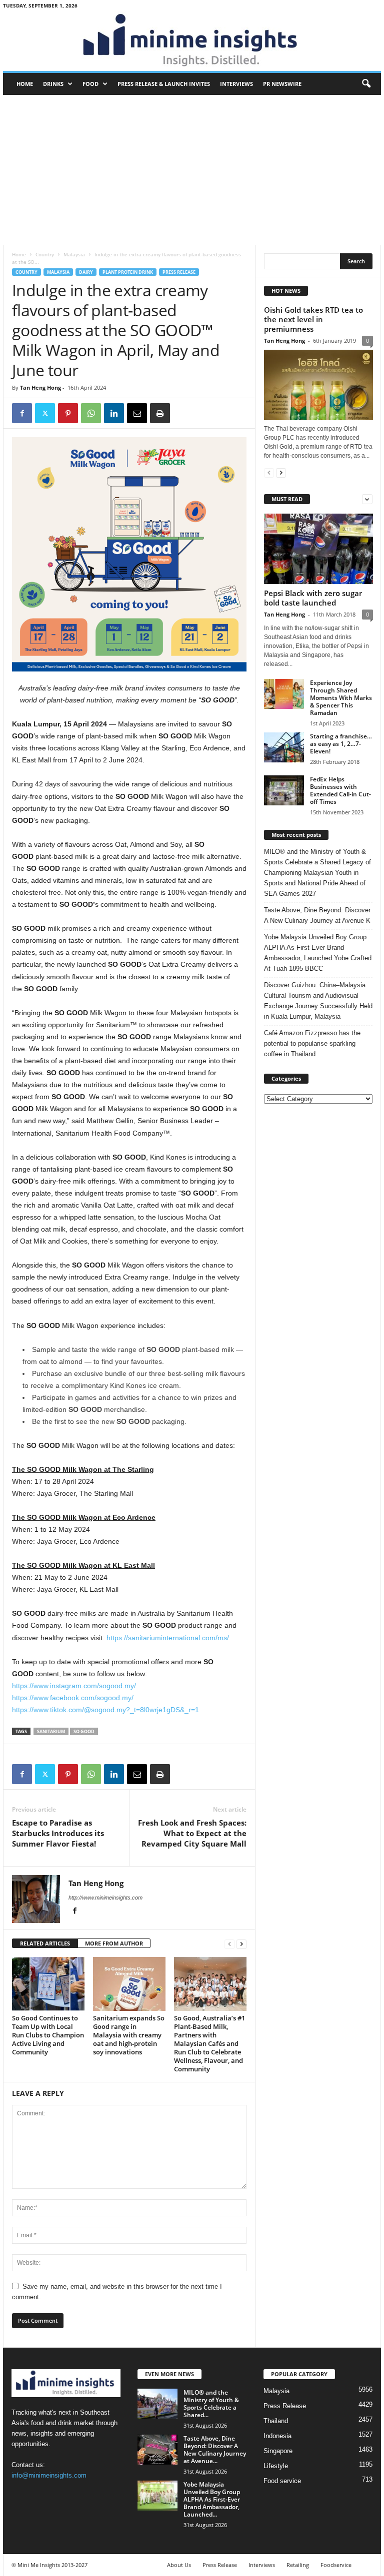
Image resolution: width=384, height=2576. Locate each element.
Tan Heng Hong (40, 387)
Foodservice (336, 2565)
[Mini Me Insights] (192, 41)
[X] (45, 413)
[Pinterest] (68, 413)
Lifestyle (276, 2466)
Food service (282, 2481)
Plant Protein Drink (128, 272)
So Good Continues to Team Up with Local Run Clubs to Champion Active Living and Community (48, 2035)
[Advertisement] (192, 170)
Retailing (298, 2565)
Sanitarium (51, 1731)
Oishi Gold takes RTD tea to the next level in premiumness (313, 319)
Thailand (276, 2421)
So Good (84, 1731)
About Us (179, 2565)
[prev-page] (229, 1944)
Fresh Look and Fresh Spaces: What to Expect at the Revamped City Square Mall (192, 1833)
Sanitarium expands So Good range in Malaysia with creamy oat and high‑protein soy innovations (129, 2035)
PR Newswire (282, 84)
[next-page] (241, 1944)
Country (45, 254)
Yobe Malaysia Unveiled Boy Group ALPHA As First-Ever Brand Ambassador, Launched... (212, 2499)
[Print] (160, 413)
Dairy (86, 272)
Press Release (179, 272)
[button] (366, 84)
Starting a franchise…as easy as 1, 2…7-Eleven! (341, 744)
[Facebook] (22, 413)
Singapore (278, 2451)
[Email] (137, 413)
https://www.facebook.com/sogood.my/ (73, 1698)
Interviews (236, 84)
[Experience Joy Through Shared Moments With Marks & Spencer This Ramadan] (284, 694)
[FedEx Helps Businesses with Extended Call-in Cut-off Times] (284, 790)
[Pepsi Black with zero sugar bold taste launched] (318, 549)
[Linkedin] (114, 413)
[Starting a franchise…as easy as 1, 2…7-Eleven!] (284, 747)
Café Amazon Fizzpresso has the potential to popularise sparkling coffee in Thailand (312, 1043)
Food (90, 84)
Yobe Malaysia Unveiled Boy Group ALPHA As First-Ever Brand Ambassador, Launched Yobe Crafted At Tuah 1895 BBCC (318, 953)
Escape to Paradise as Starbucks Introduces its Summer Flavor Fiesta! (58, 1833)
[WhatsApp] (91, 413)
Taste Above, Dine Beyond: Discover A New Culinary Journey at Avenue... (215, 2450)
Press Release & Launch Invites (164, 84)
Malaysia (74, 254)
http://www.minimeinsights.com (105, 1898)
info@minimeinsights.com (49, 2475)
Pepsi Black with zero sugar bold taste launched (313, 598)
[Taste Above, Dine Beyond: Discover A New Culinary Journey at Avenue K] (157, 2450)
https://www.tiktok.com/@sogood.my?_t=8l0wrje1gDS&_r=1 (105, 1710)
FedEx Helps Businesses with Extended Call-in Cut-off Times (340, 790)
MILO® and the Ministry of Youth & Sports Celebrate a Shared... (211, 2404)
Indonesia (277, 2436)
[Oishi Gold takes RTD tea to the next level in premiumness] (318, 385)
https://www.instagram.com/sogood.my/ (74, 1686)
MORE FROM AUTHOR (114, 1943)
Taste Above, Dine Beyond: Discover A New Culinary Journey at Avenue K (317, 915)
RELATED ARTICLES (45, 1943)
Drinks (53, 84)
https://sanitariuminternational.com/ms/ (168, 1638)
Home (25, 84)
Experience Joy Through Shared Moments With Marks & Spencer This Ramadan (341, 698)
